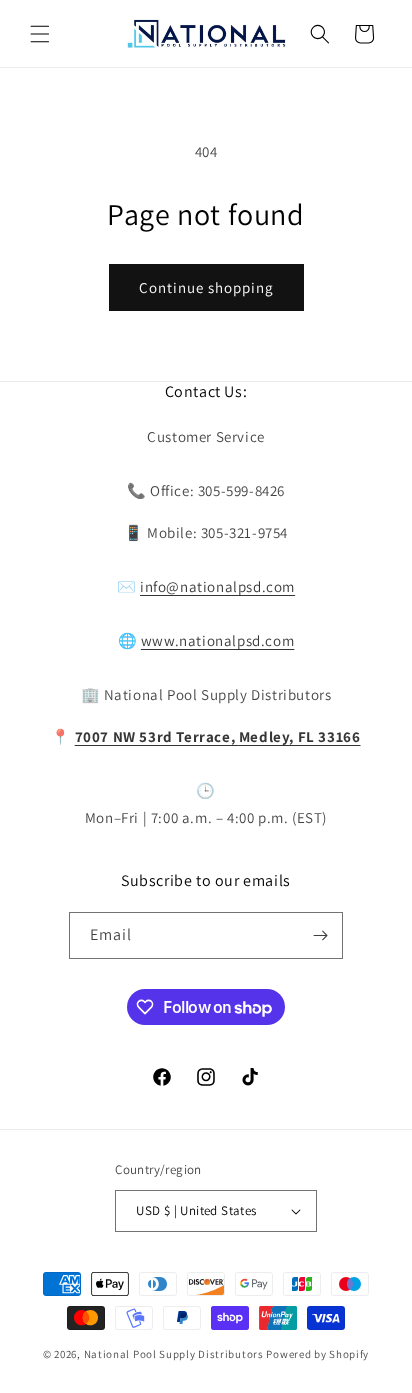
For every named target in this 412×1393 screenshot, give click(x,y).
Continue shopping (206, 287)
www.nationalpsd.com (217, 640)
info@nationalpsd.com (217, 586)
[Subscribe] (320, 935)
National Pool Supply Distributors (174, 1354)
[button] (40, 34)
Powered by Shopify (317, 1354)
